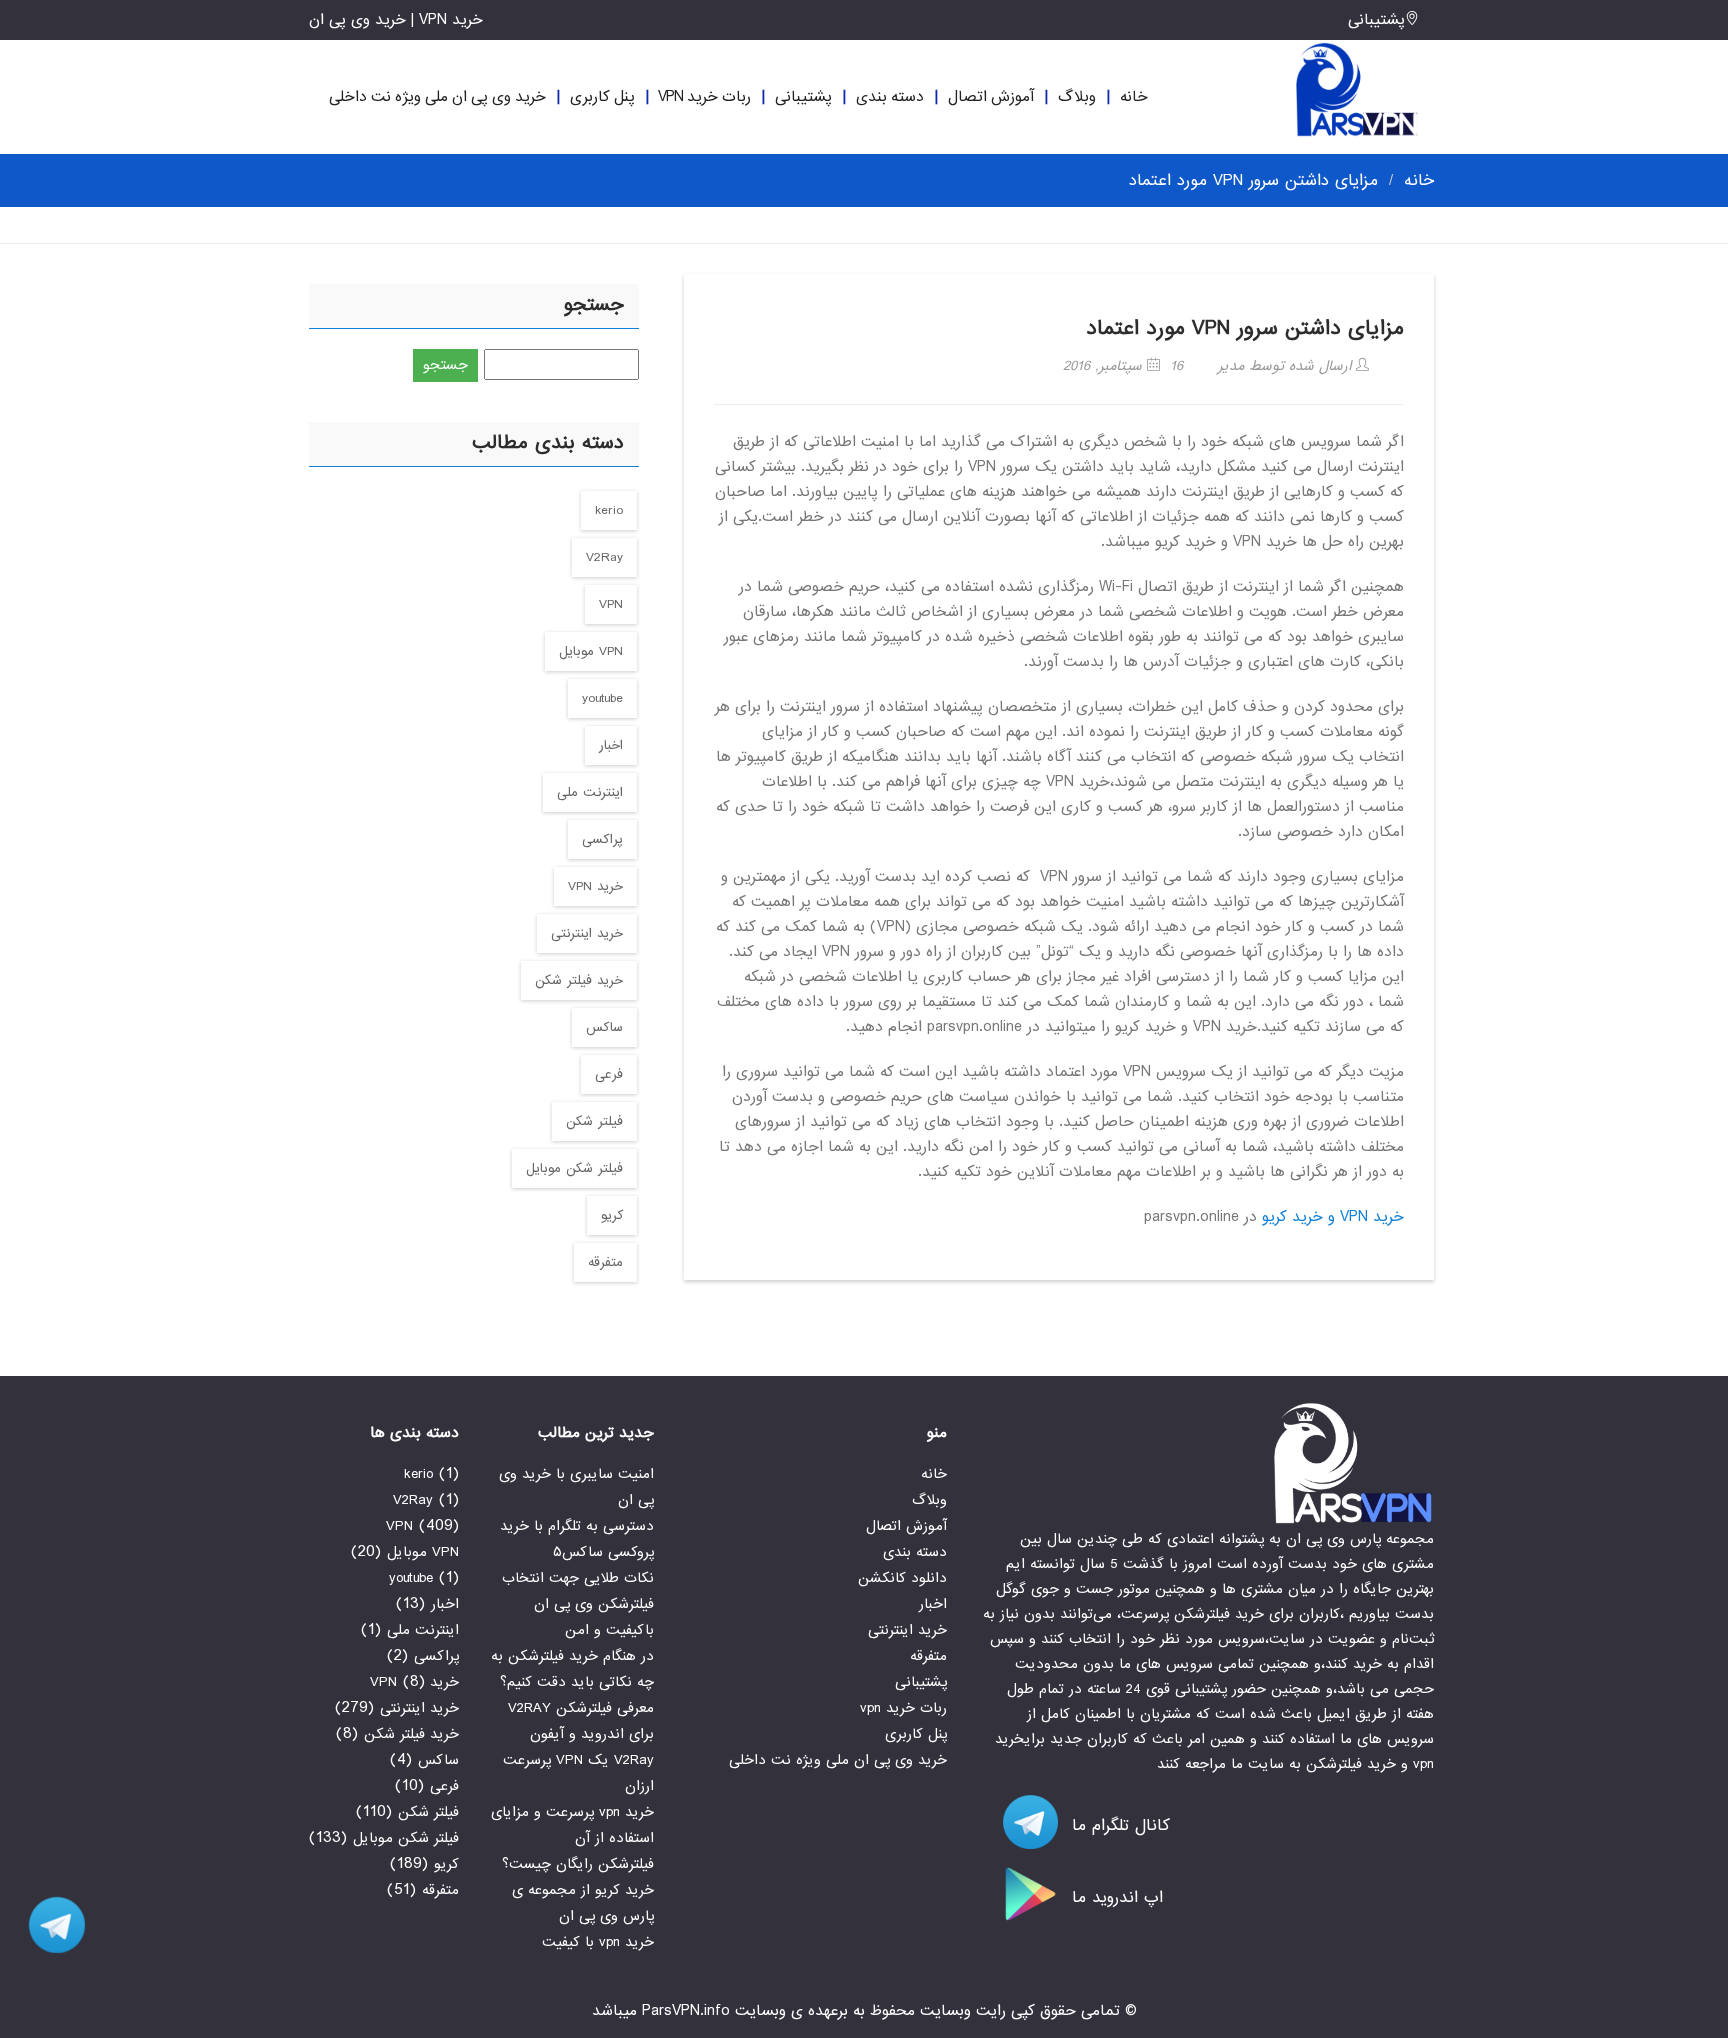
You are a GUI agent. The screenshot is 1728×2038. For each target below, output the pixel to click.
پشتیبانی (1376, 20)
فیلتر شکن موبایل (574, 1168)
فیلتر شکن (594, 1121)
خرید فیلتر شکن (579, 980)
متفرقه (605, 1262)
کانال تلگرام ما (1118, 1825)
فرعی (609, 1074)
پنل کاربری (602, 97)
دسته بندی (890, 97)
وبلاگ (1077, 97)
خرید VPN (595, 886)
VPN (611, 604)
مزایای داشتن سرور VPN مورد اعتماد (1245, 328)
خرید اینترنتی (587, 933)
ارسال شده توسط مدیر (1287, 366)
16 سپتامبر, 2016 (1123, 366)
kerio (609, 510)
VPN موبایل (591, 651)
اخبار (611, 745)
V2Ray (604, 557)
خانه (1134, 97)
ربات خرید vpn (704, 97)
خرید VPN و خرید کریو (1333, 1217)
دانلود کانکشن (902, 1578)
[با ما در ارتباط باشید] (50, 1925)
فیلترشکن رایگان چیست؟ (578, 1864)
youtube (602, 698)
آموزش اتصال (991, 97)
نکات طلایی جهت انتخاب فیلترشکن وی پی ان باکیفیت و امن (578, 1604)
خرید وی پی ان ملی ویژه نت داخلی (437, 97)
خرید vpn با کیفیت (598, 1942)
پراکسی (602, 839)
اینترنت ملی (590, 792)
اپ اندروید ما (1114, 1897)
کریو (612, 1215)
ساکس (604, 1027)
